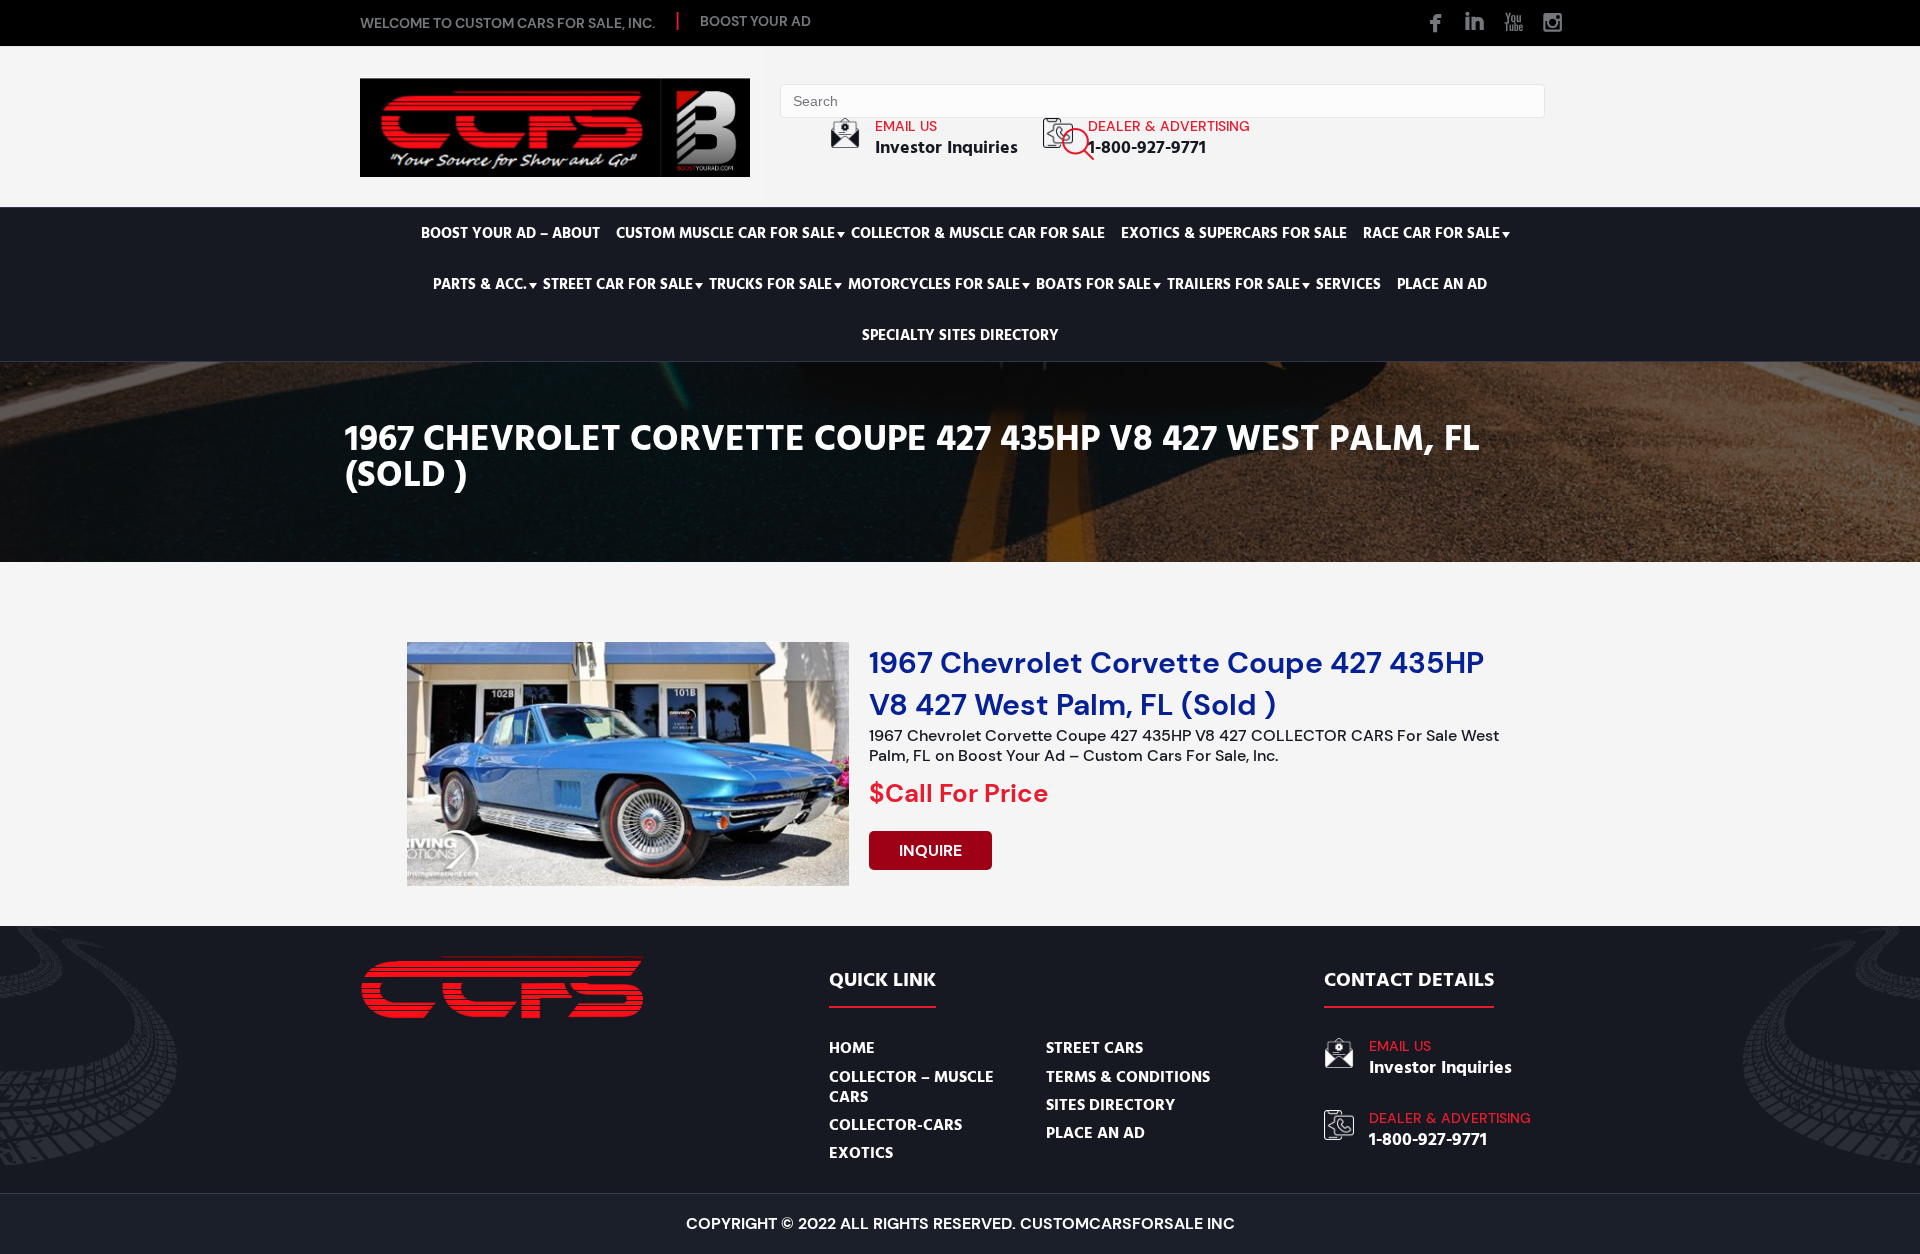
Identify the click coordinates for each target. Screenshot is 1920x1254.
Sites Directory (1110, 1105)
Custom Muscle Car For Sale (725, 233)
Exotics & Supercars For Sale (1234, 233)
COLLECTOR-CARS (895, 1125)
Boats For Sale (1093, 284)
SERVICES (1348, 284)
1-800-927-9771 (1147, 147)
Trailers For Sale (1233, 284)
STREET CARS (1094, 1048)
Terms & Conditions (1128, 1077)
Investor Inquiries (946, 147)
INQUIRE (930, 850)
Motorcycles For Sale (934, 284)
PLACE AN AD (1442, 284)
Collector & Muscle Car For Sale (978, 233)
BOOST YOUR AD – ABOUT (510, 233)
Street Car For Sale (618, 284)
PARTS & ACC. (480, 284)
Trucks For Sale (770, 284)
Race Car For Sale (1431, 233)
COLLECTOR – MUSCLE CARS (911, 1087)
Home (852, 1048)
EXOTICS (861, 1153)
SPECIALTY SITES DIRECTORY (960, 335)
